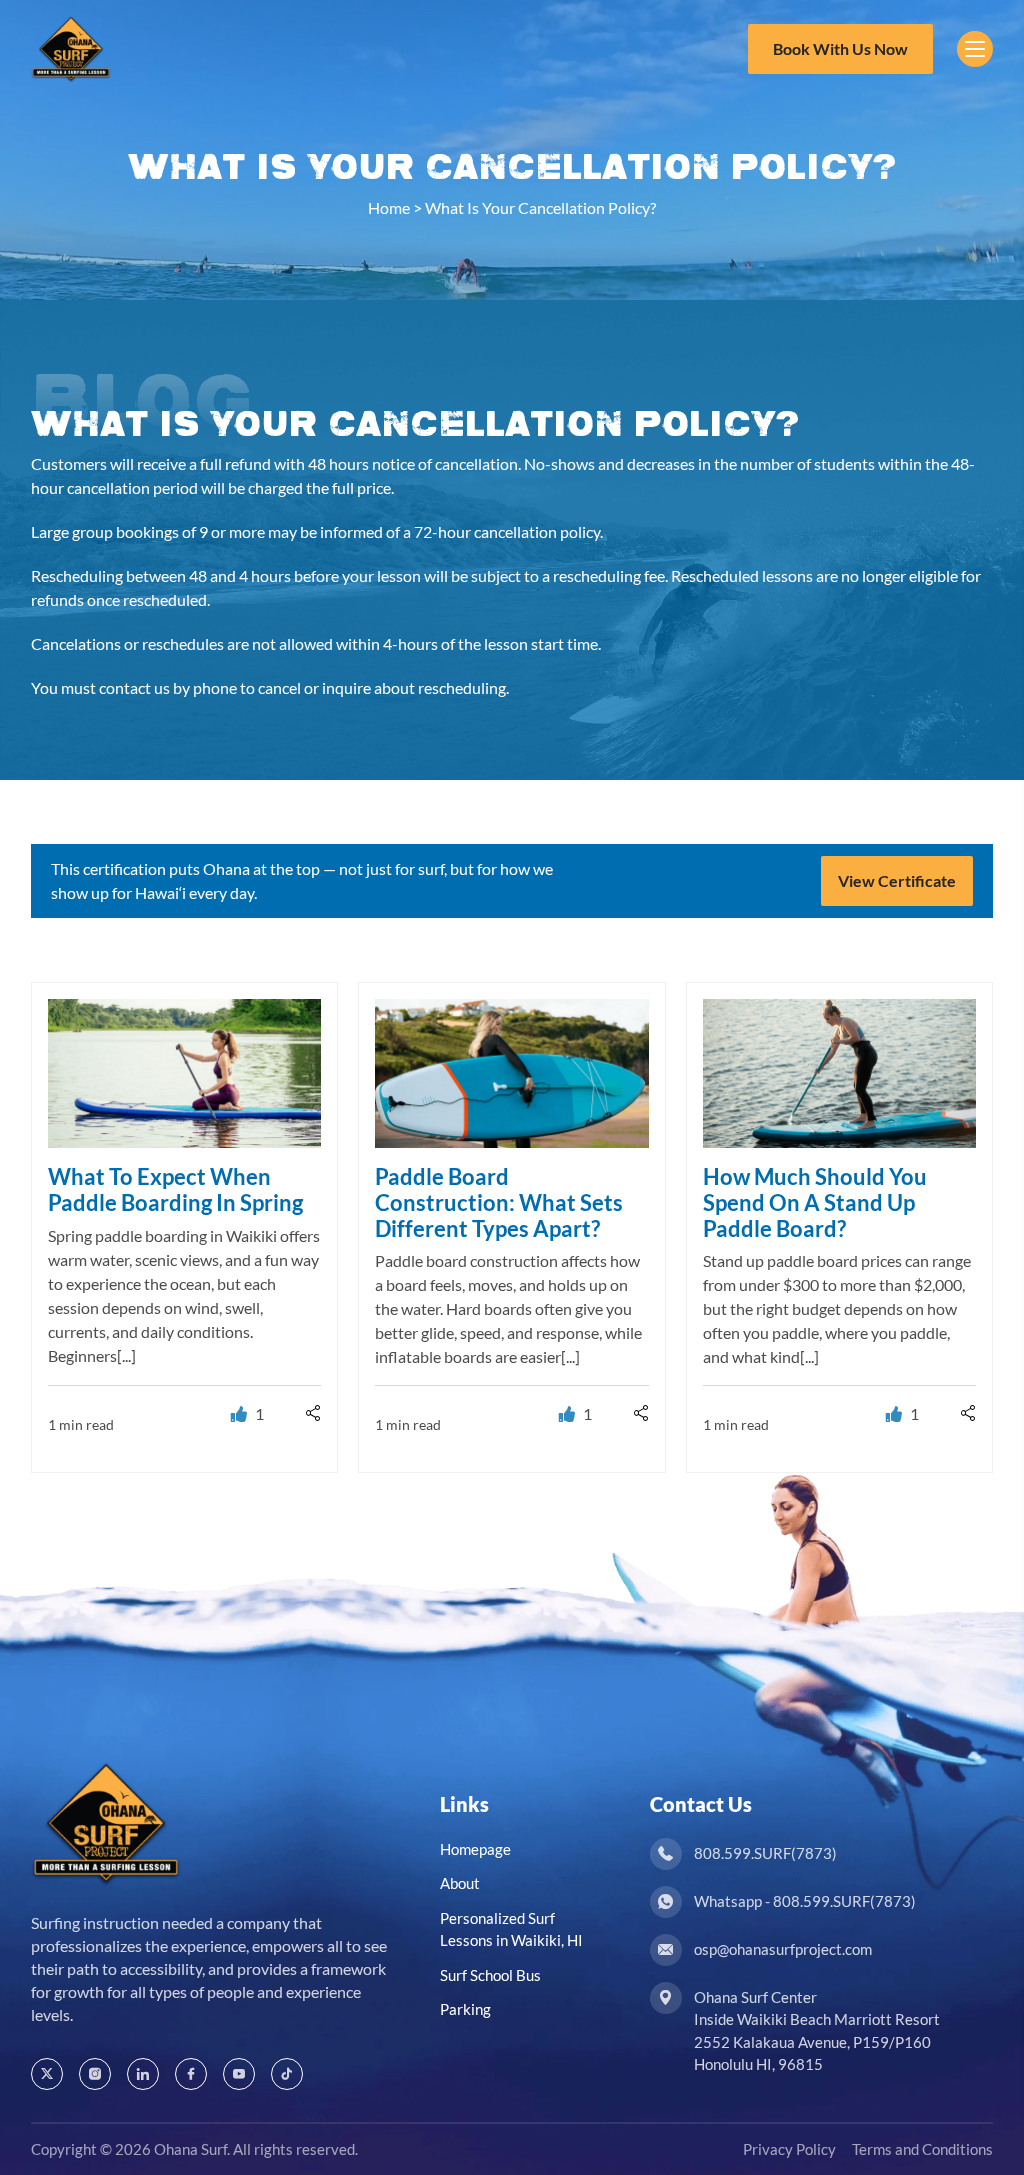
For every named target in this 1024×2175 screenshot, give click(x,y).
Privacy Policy (789, 2149)
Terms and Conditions (922, 2149)
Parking (465, 2009)
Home (389, 207)
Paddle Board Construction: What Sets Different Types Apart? (499, 1202)
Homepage (475, 1849)
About (460, 1883)
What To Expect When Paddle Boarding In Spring (175, 1189)
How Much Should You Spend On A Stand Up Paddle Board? (815, 1202)
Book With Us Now (840, 48)
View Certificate (897, 880)
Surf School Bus (490, 1975)
